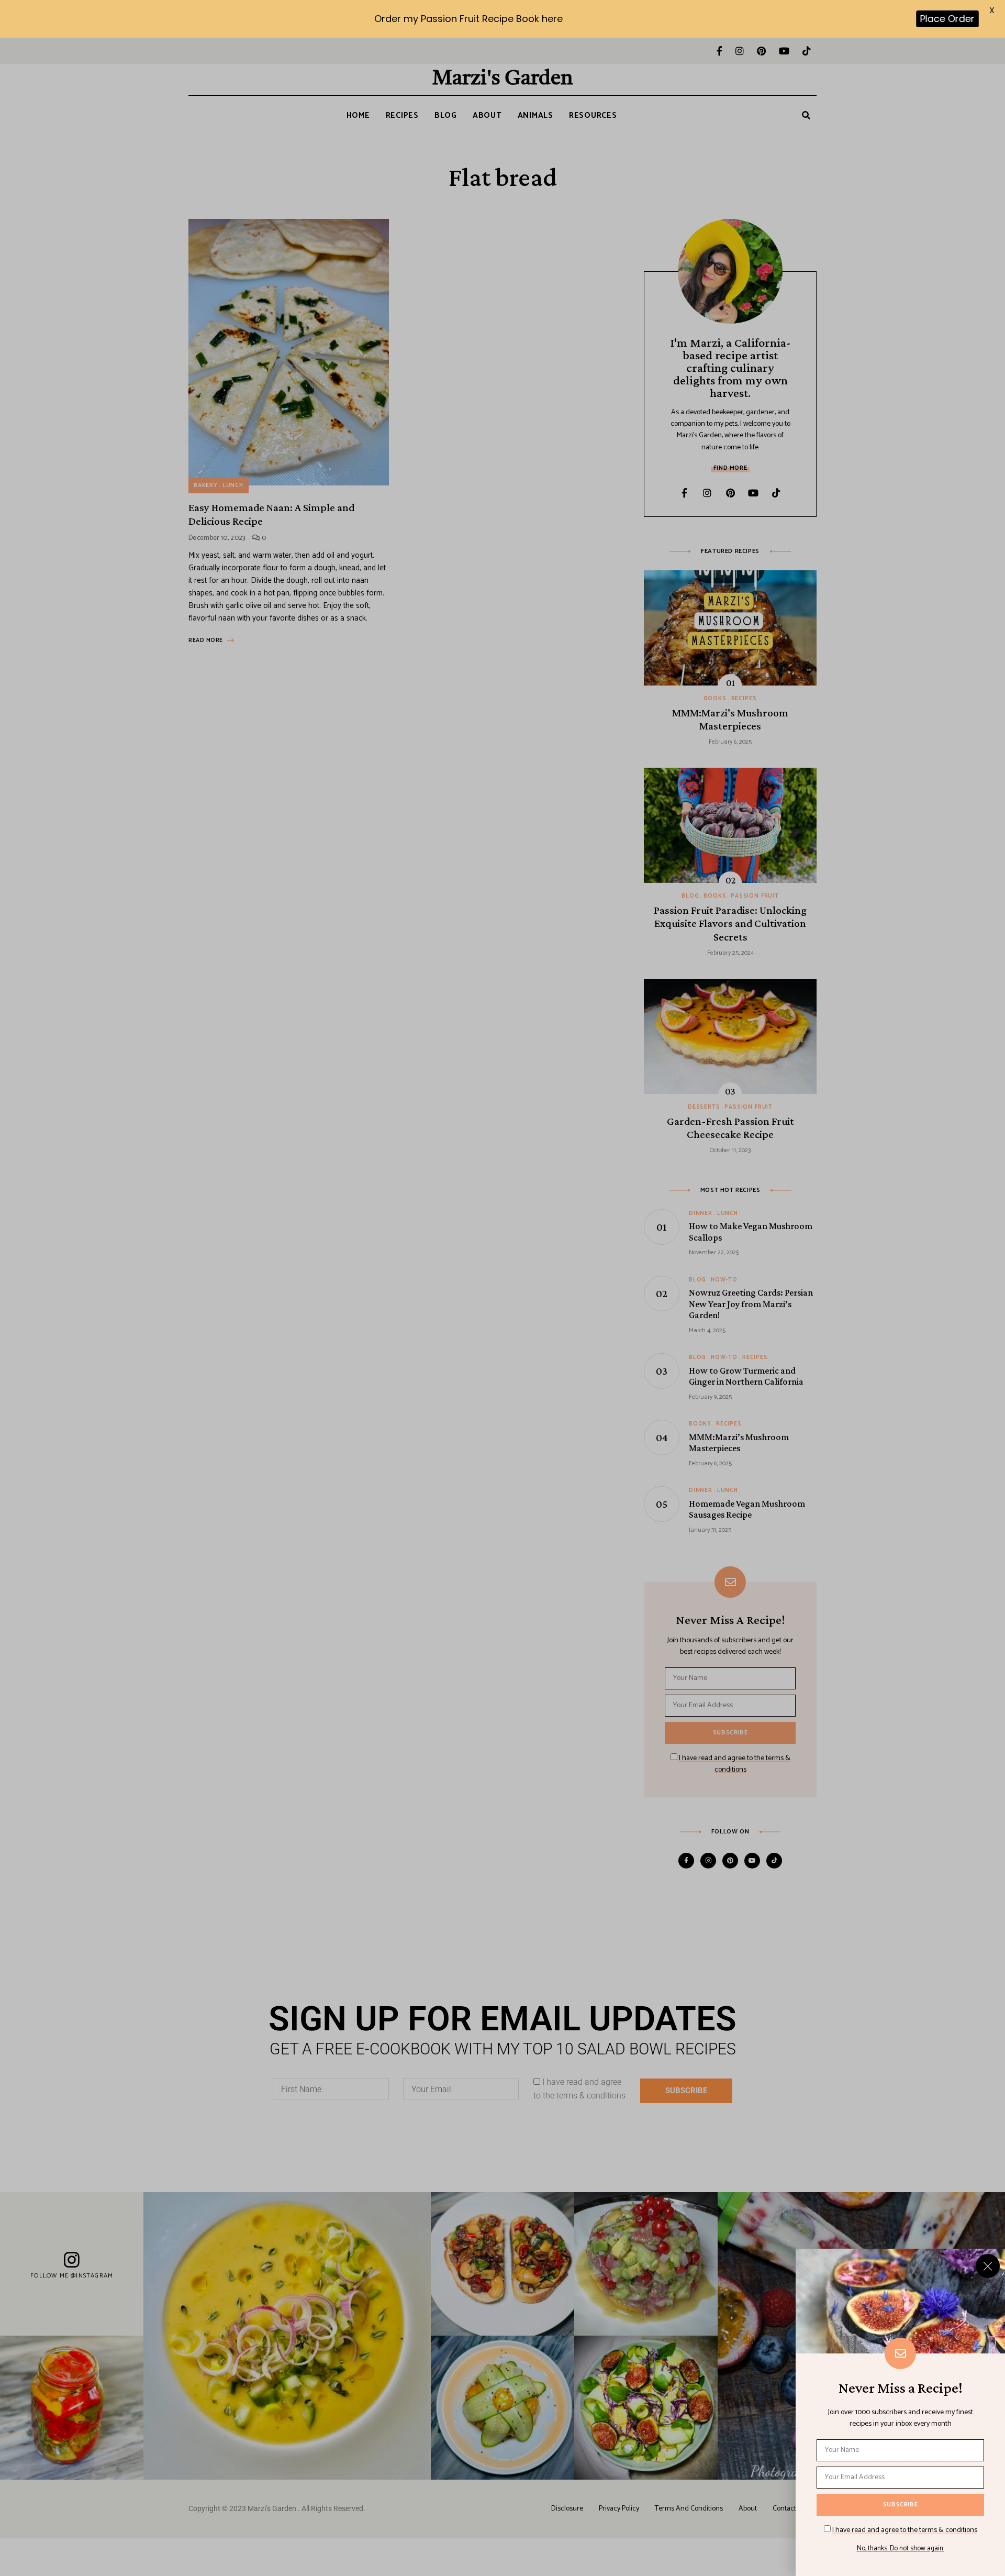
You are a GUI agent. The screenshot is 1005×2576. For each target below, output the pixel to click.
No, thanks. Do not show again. (901, 2549)
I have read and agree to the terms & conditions (905, 2530)
